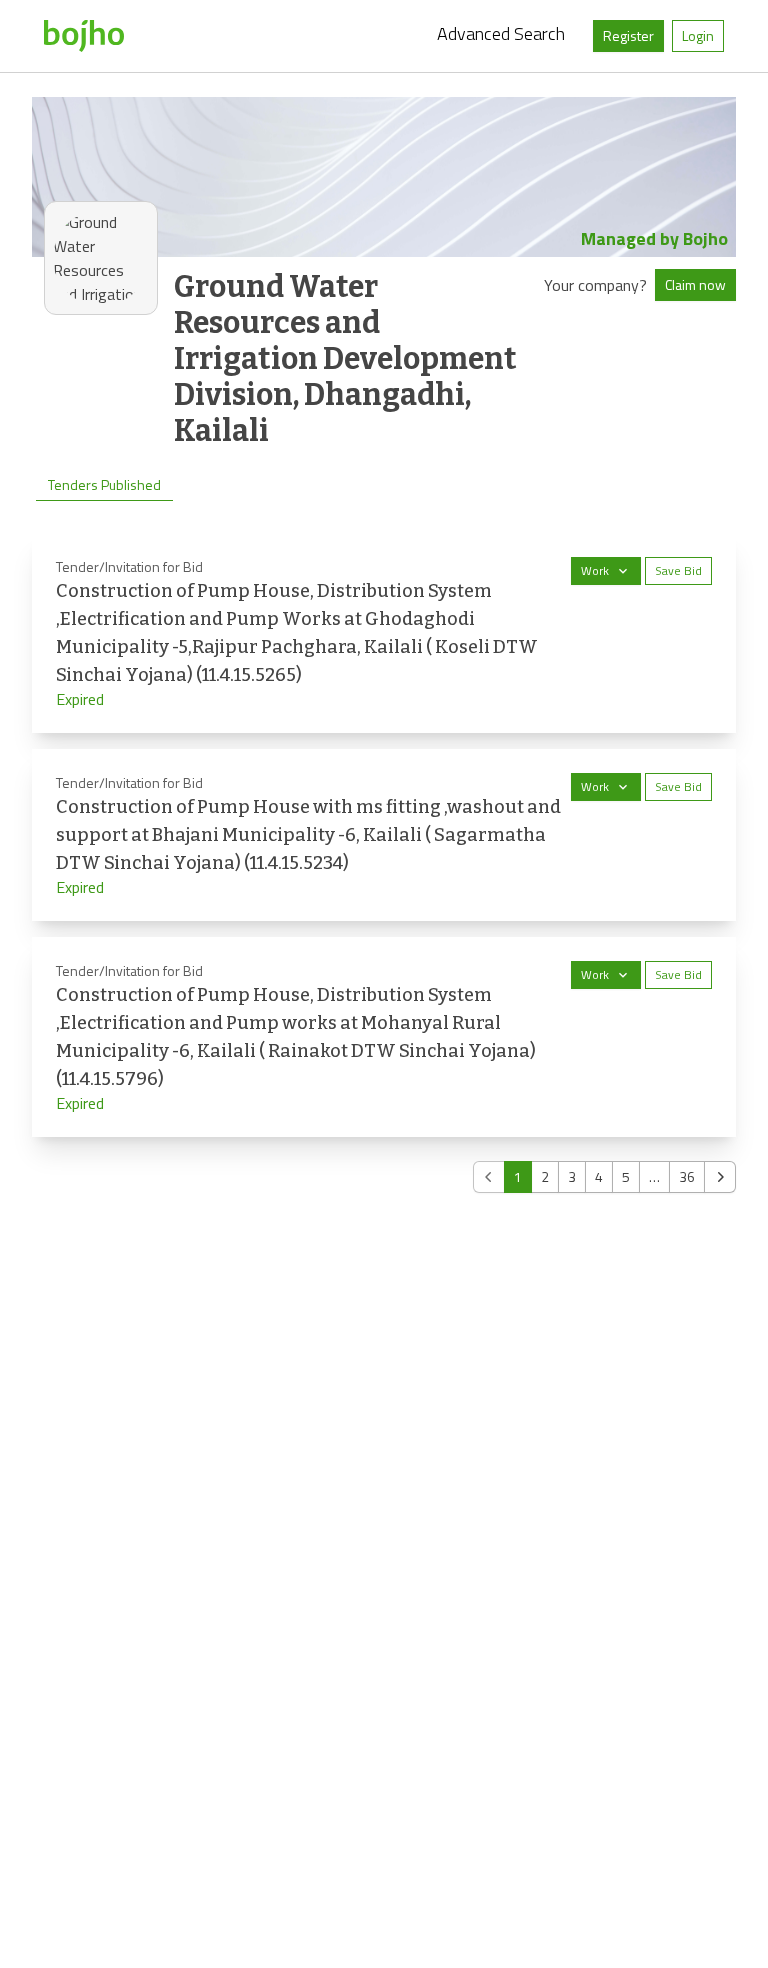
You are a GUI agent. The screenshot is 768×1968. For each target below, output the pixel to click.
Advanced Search (501, 33)
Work (595, 570)
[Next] (720, 1177)
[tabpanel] (384, 863)
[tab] (104, 485)
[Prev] (489, 1177)
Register (628, 35)
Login (698, 35)
